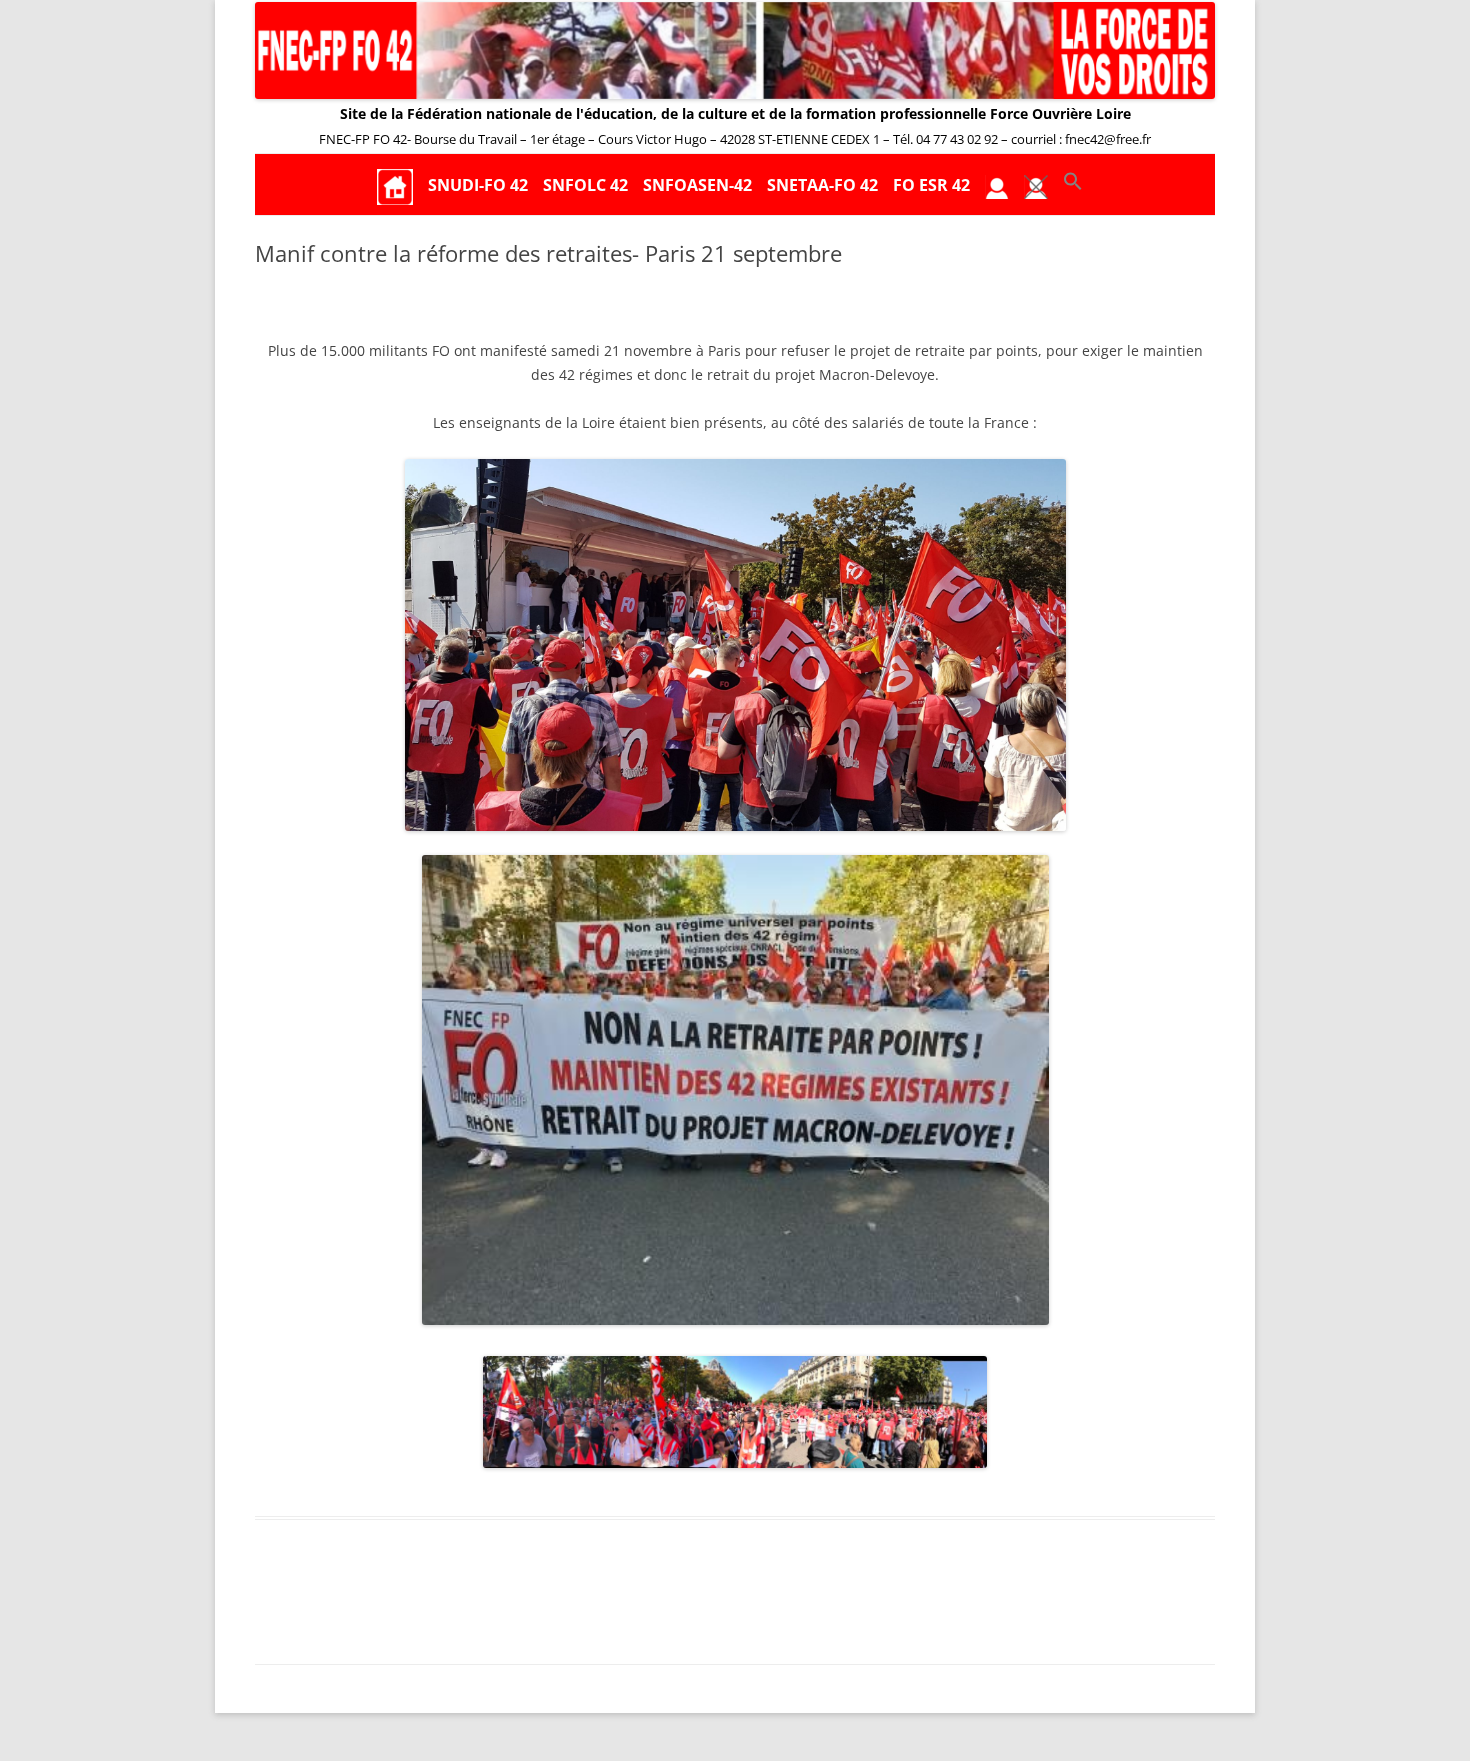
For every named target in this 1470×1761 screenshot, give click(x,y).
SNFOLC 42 (585, 185)
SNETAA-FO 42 (822, 185)
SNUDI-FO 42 (478, 185)
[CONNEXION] (997, 185)
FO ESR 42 (931, 185)
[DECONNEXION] (1036, 185)
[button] (1073, 185)
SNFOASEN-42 (697, 185)
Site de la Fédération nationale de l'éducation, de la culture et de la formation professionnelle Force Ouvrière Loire (735, 113)
